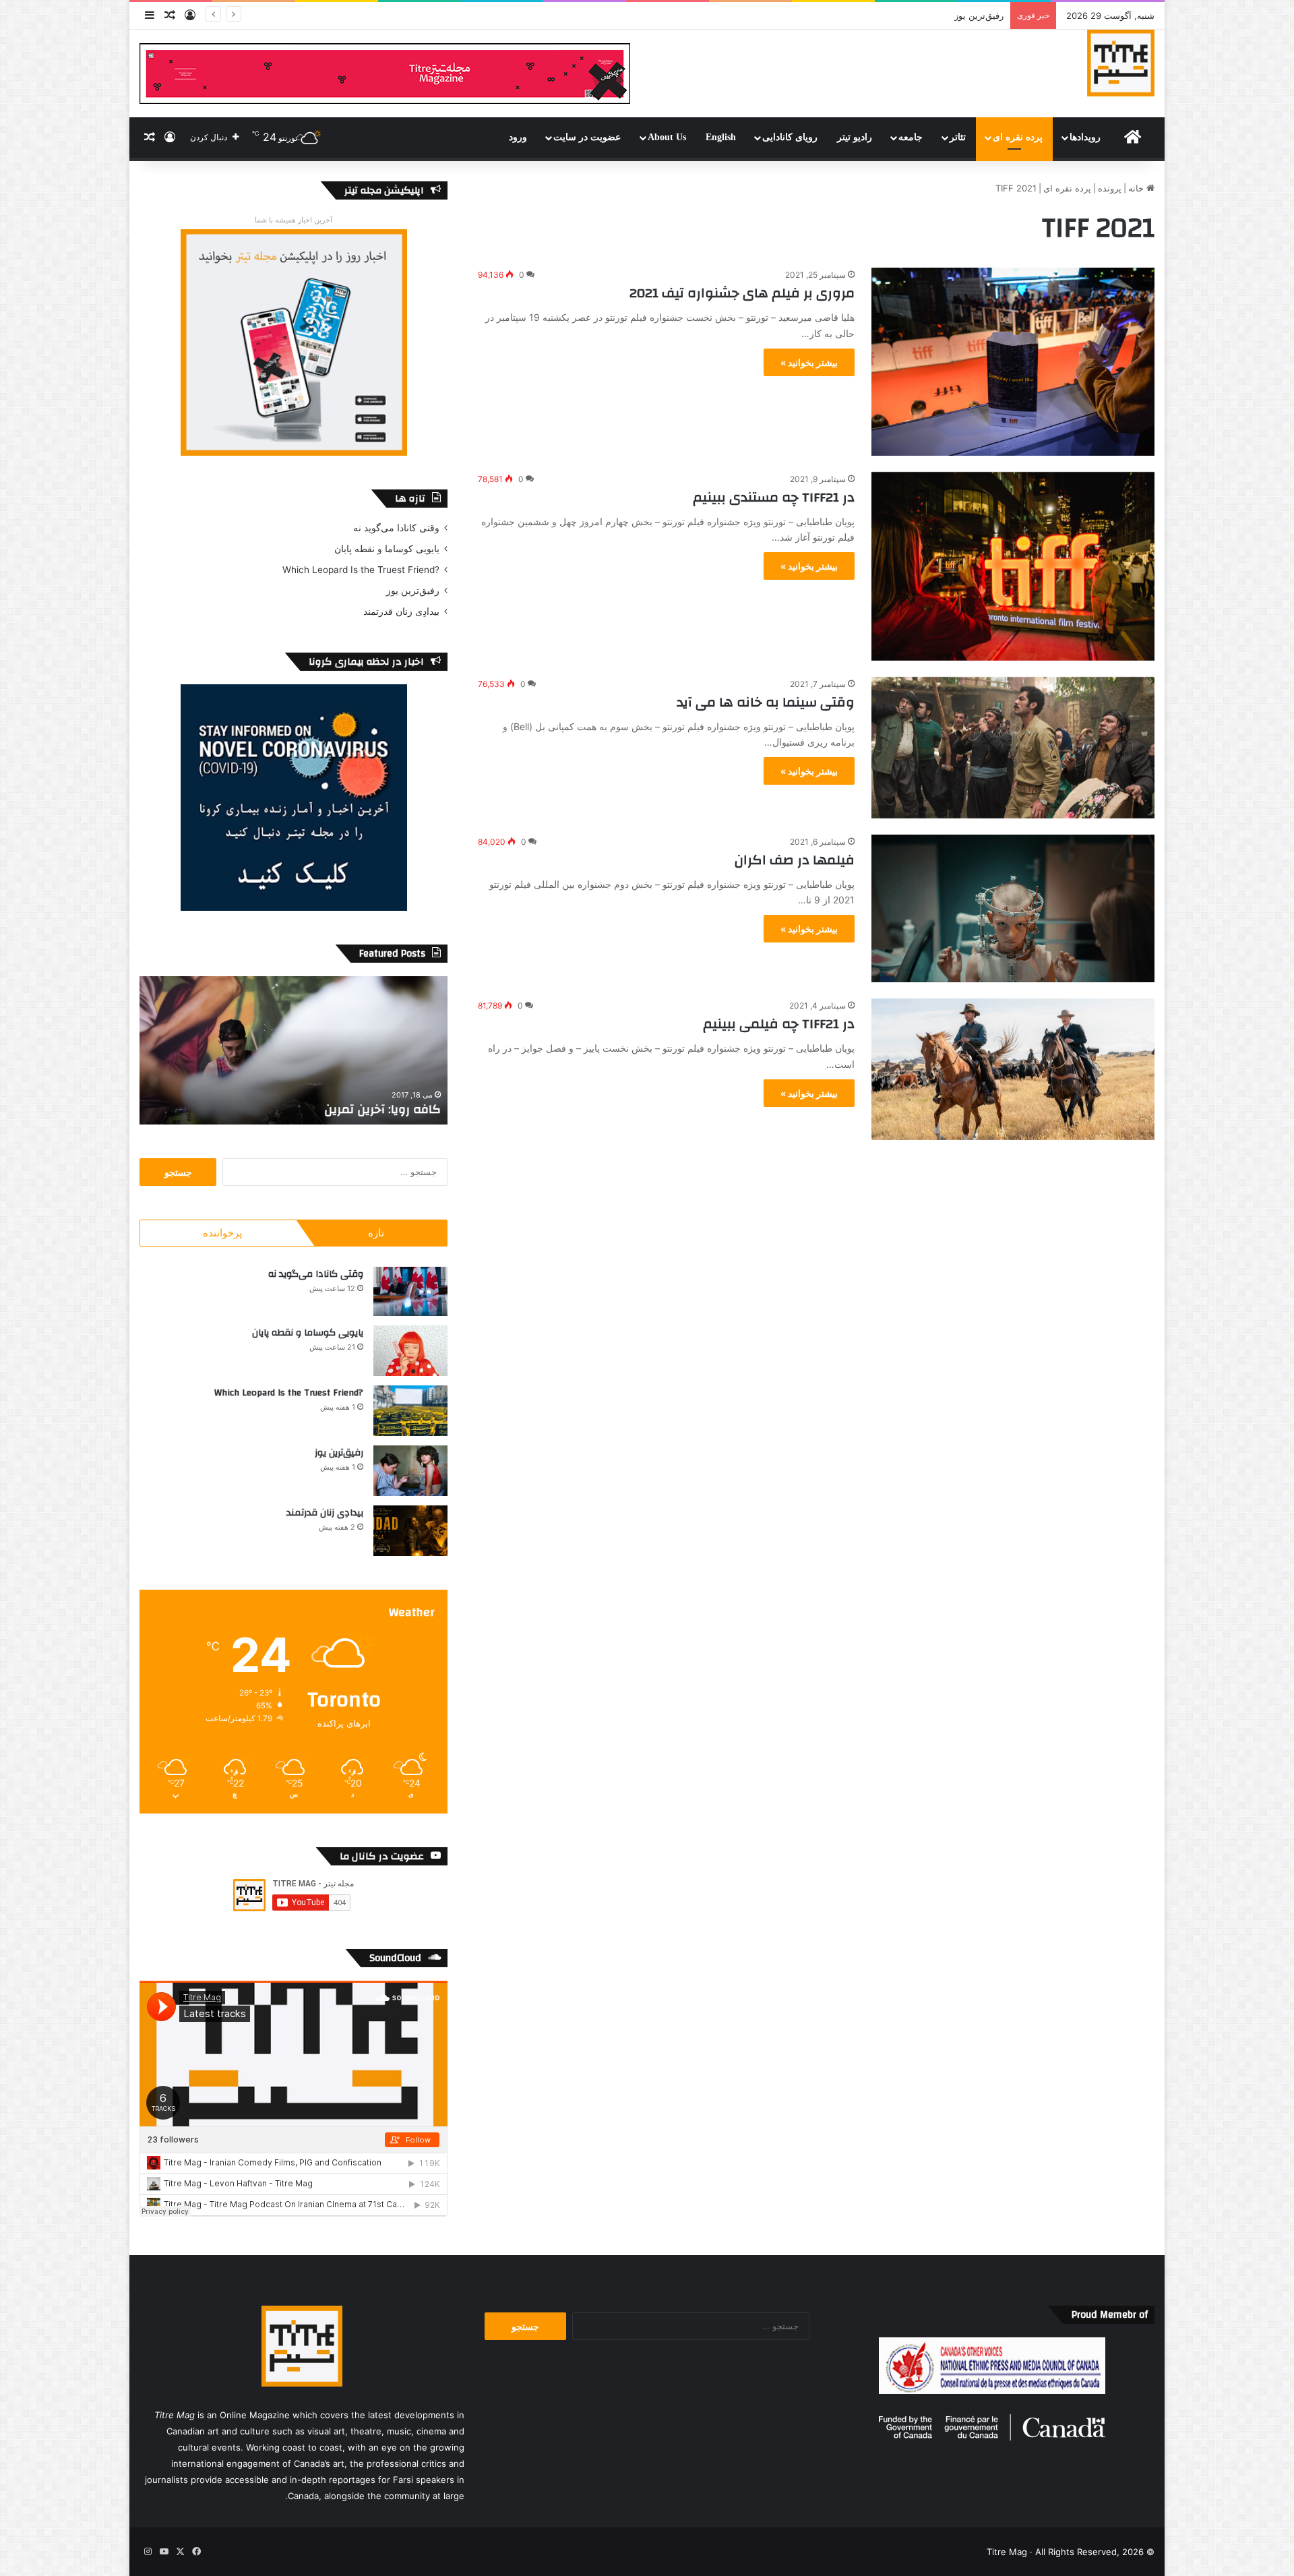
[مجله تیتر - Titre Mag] (1121, 63)
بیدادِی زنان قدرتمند (967, 16)
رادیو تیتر (855, 137)
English (721, 137)
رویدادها (1085, 137)
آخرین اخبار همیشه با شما (294, 220)
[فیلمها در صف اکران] (1013, 908)
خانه (1137, 188)
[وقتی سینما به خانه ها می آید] (1013, 748)
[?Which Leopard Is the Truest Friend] (410, 1411)
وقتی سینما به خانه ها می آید (766, 702)
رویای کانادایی (790, 137)
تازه (376, 1233)
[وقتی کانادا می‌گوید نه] (410, 1291)
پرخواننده (222, 1233)
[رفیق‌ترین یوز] (410, 1471)
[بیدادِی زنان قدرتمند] (410, 1531)
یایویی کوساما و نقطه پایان (387, 549)
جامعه (911, 137)
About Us (667, 137)
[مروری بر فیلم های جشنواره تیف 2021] (1013, 361)
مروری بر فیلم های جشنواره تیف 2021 (742, 293)
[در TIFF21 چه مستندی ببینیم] (1013, 566)
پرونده (1110, 188)
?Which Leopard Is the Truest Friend (361, 570)
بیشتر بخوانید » (809, 362)
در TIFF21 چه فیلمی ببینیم (779, 1024)
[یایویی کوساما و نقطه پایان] (410, 1351)
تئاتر (958, 137)
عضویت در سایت (587, 137)
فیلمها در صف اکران (795, 860)
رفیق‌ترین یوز (413, 591)
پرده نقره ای (1018, 137)
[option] (294, 1050)
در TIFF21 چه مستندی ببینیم (774, 497)
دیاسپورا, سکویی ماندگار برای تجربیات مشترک (318, 1109)
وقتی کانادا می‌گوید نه (396, 528)
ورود (518, 137)
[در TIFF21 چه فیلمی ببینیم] (1013, 1069)
